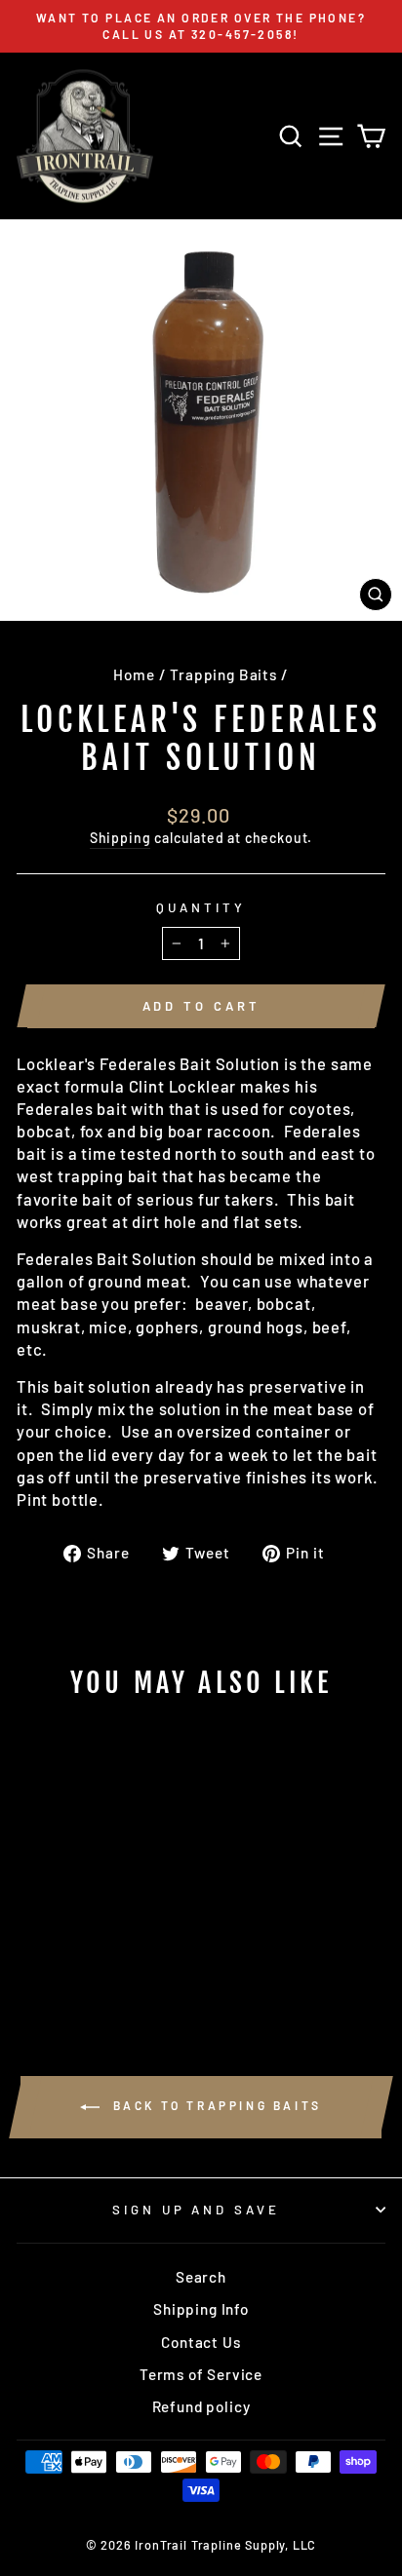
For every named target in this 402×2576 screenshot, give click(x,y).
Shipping (121, 838)
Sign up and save (197, 2210)
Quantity (201, 907)
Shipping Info (201, 2309)
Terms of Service (201, 2374)
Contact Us (201, 2342)
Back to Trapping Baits (215, 2105)
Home (134, 674)
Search (201, 2277)
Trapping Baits (223, 674)
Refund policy (201, 2406)
